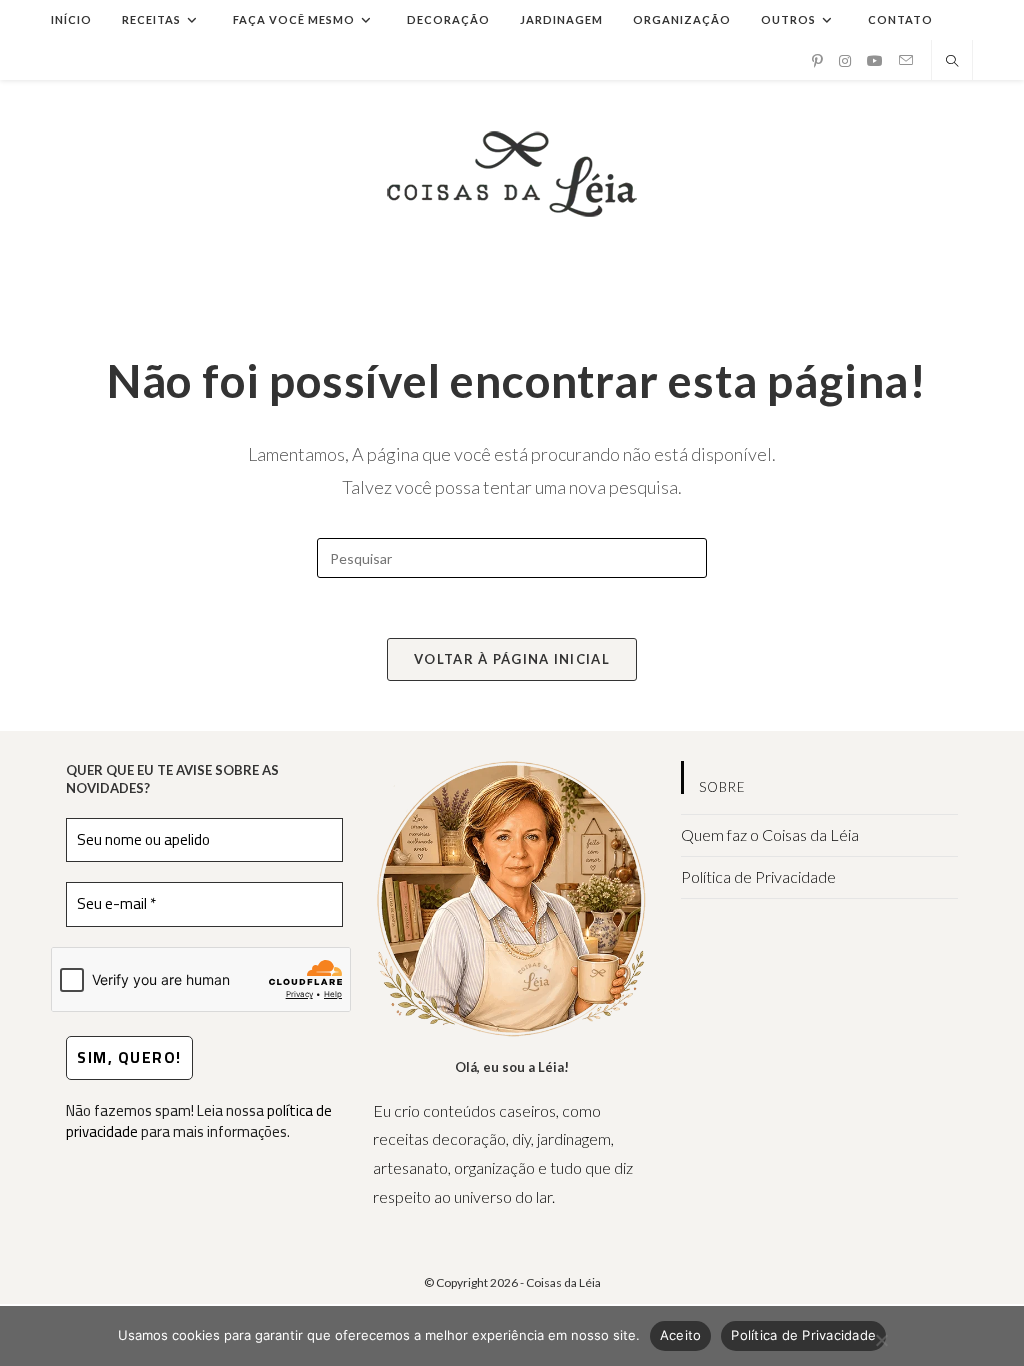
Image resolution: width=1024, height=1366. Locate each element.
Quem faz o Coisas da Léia (770, 834)
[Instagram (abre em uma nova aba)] (845, 61)
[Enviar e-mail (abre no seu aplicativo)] (906, 60)
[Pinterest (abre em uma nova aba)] (817, 61)
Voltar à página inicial (512, 659)
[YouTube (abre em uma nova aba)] (875, 61)
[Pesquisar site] (952, 62)
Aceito (681, 1335)
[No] (881, 1340)
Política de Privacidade (758, 876)
